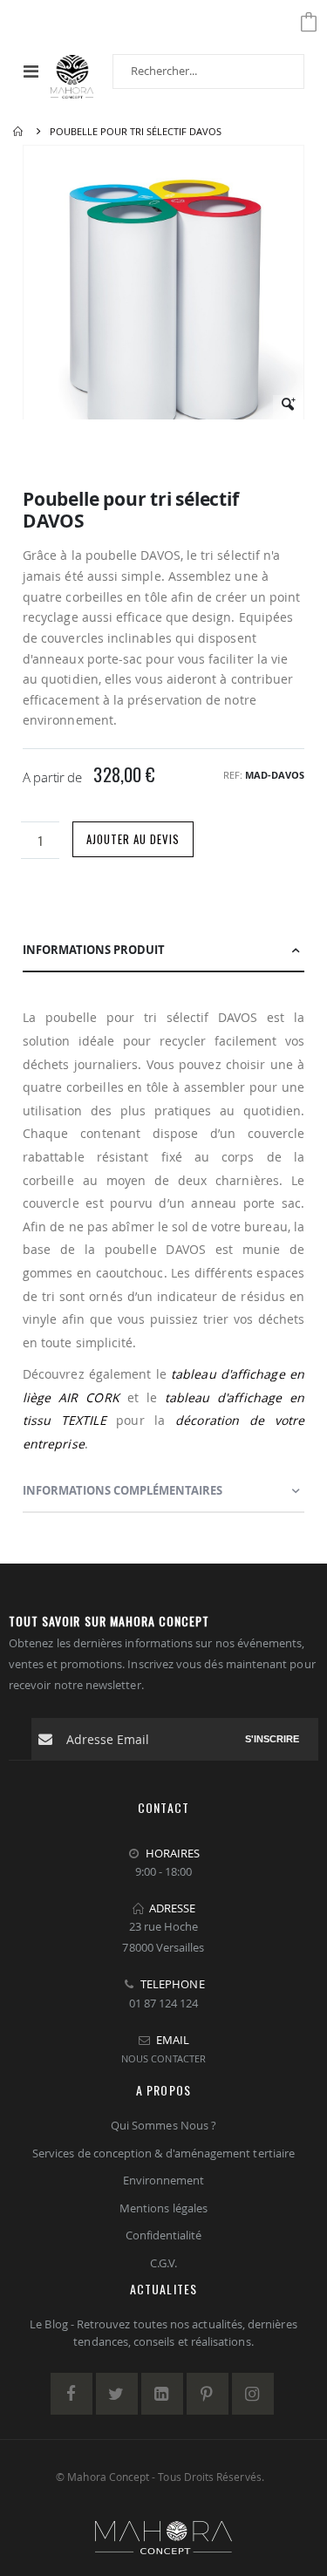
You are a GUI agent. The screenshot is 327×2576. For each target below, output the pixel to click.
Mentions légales (163, 2208)
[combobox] (208, 72)
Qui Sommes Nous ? (163, 2125)
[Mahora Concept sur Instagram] (253, 2394)
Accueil (19, 132)
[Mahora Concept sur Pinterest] (208, 2394)
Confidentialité (164, 2235)
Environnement (164, 2180)
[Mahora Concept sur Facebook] (72, 2394)
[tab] (163, 951)
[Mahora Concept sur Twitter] (117, 2394)
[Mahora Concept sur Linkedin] (162, 2394)
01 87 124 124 (164, 2003)
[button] (288, 410)
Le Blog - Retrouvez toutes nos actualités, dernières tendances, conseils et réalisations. (163, 2333)
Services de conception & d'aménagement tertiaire (163, 2153)
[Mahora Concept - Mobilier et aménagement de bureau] (72, 71)
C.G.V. (163, 2263)
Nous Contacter (163, 2058)
